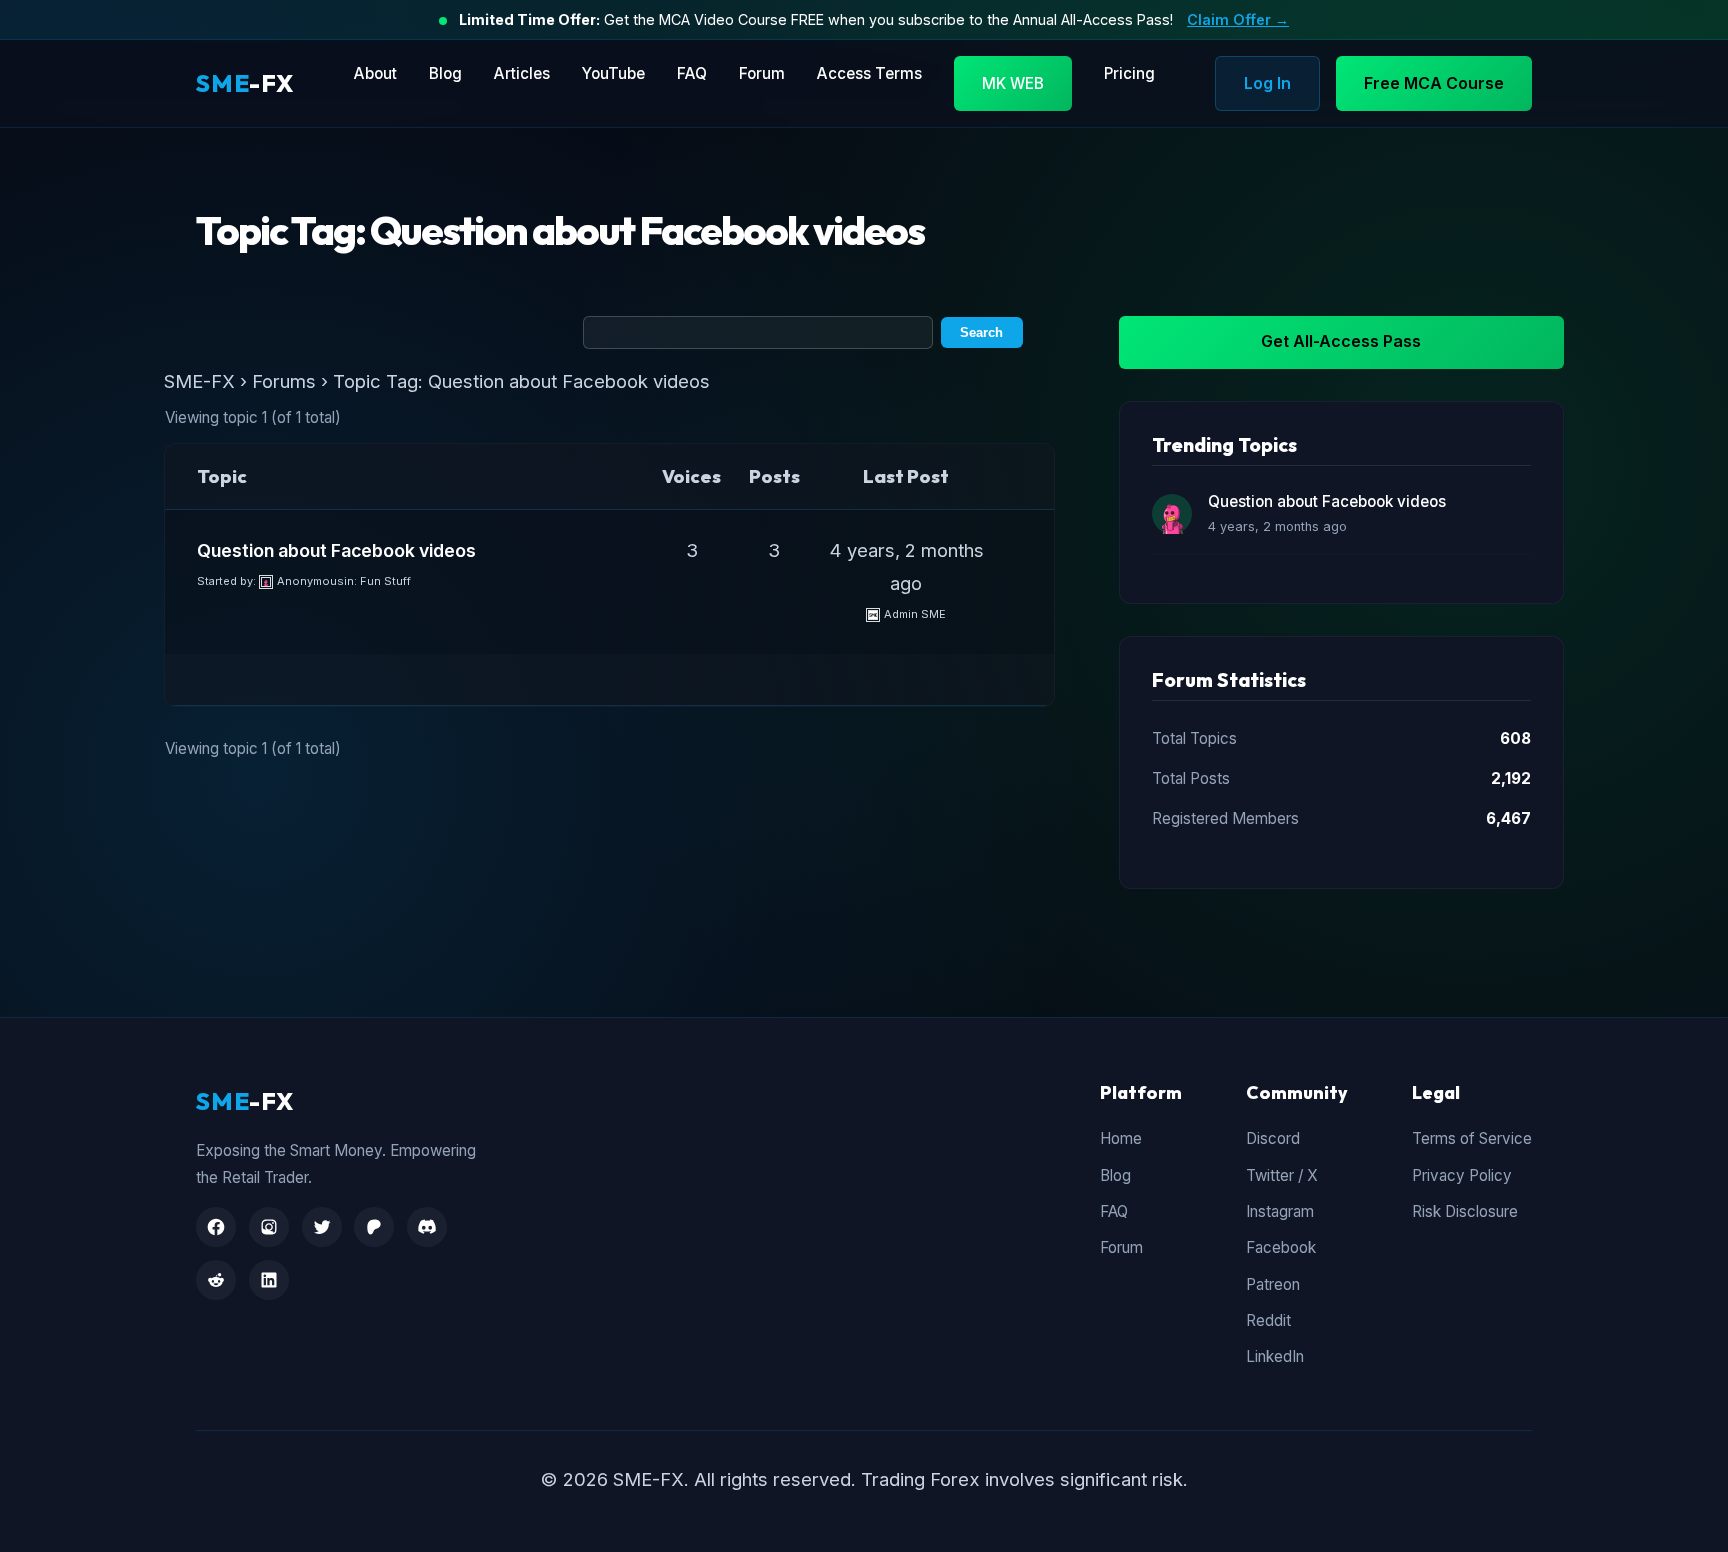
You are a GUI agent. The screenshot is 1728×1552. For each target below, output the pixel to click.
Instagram (1280, 1211)
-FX (245, 83)
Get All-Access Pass (1341, 341)
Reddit (1268, 1320)
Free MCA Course (1434, 83)
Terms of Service (1472, 1138)
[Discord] (427, 1227)
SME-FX (199, 381)
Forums (284, 381)
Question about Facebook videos (336, 550)
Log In (1267, 83)
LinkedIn (1275, 1356)
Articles (522, 73)
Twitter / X (1282, 1175)
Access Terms (869, 73)
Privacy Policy (1462, 1175)
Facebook (1281, 1247)
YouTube (613, 73)
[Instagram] (269, 1227)
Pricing (1129, 73)
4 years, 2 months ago (1277, 526)
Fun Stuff (385, 581)
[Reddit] (216, 1280)
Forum (762, 73)
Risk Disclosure (1465, 1211)
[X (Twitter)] (322, 1227)
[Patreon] (374, 1227)
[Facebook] (216, 1227)
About (375, 73)
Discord (1273, 1138)
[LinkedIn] (269, 1280)
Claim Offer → (1238, 19)
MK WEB (1013, 83)
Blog (445, 73)
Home (1121, 1138)
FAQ (692, 73)
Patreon (1273, 1284)
